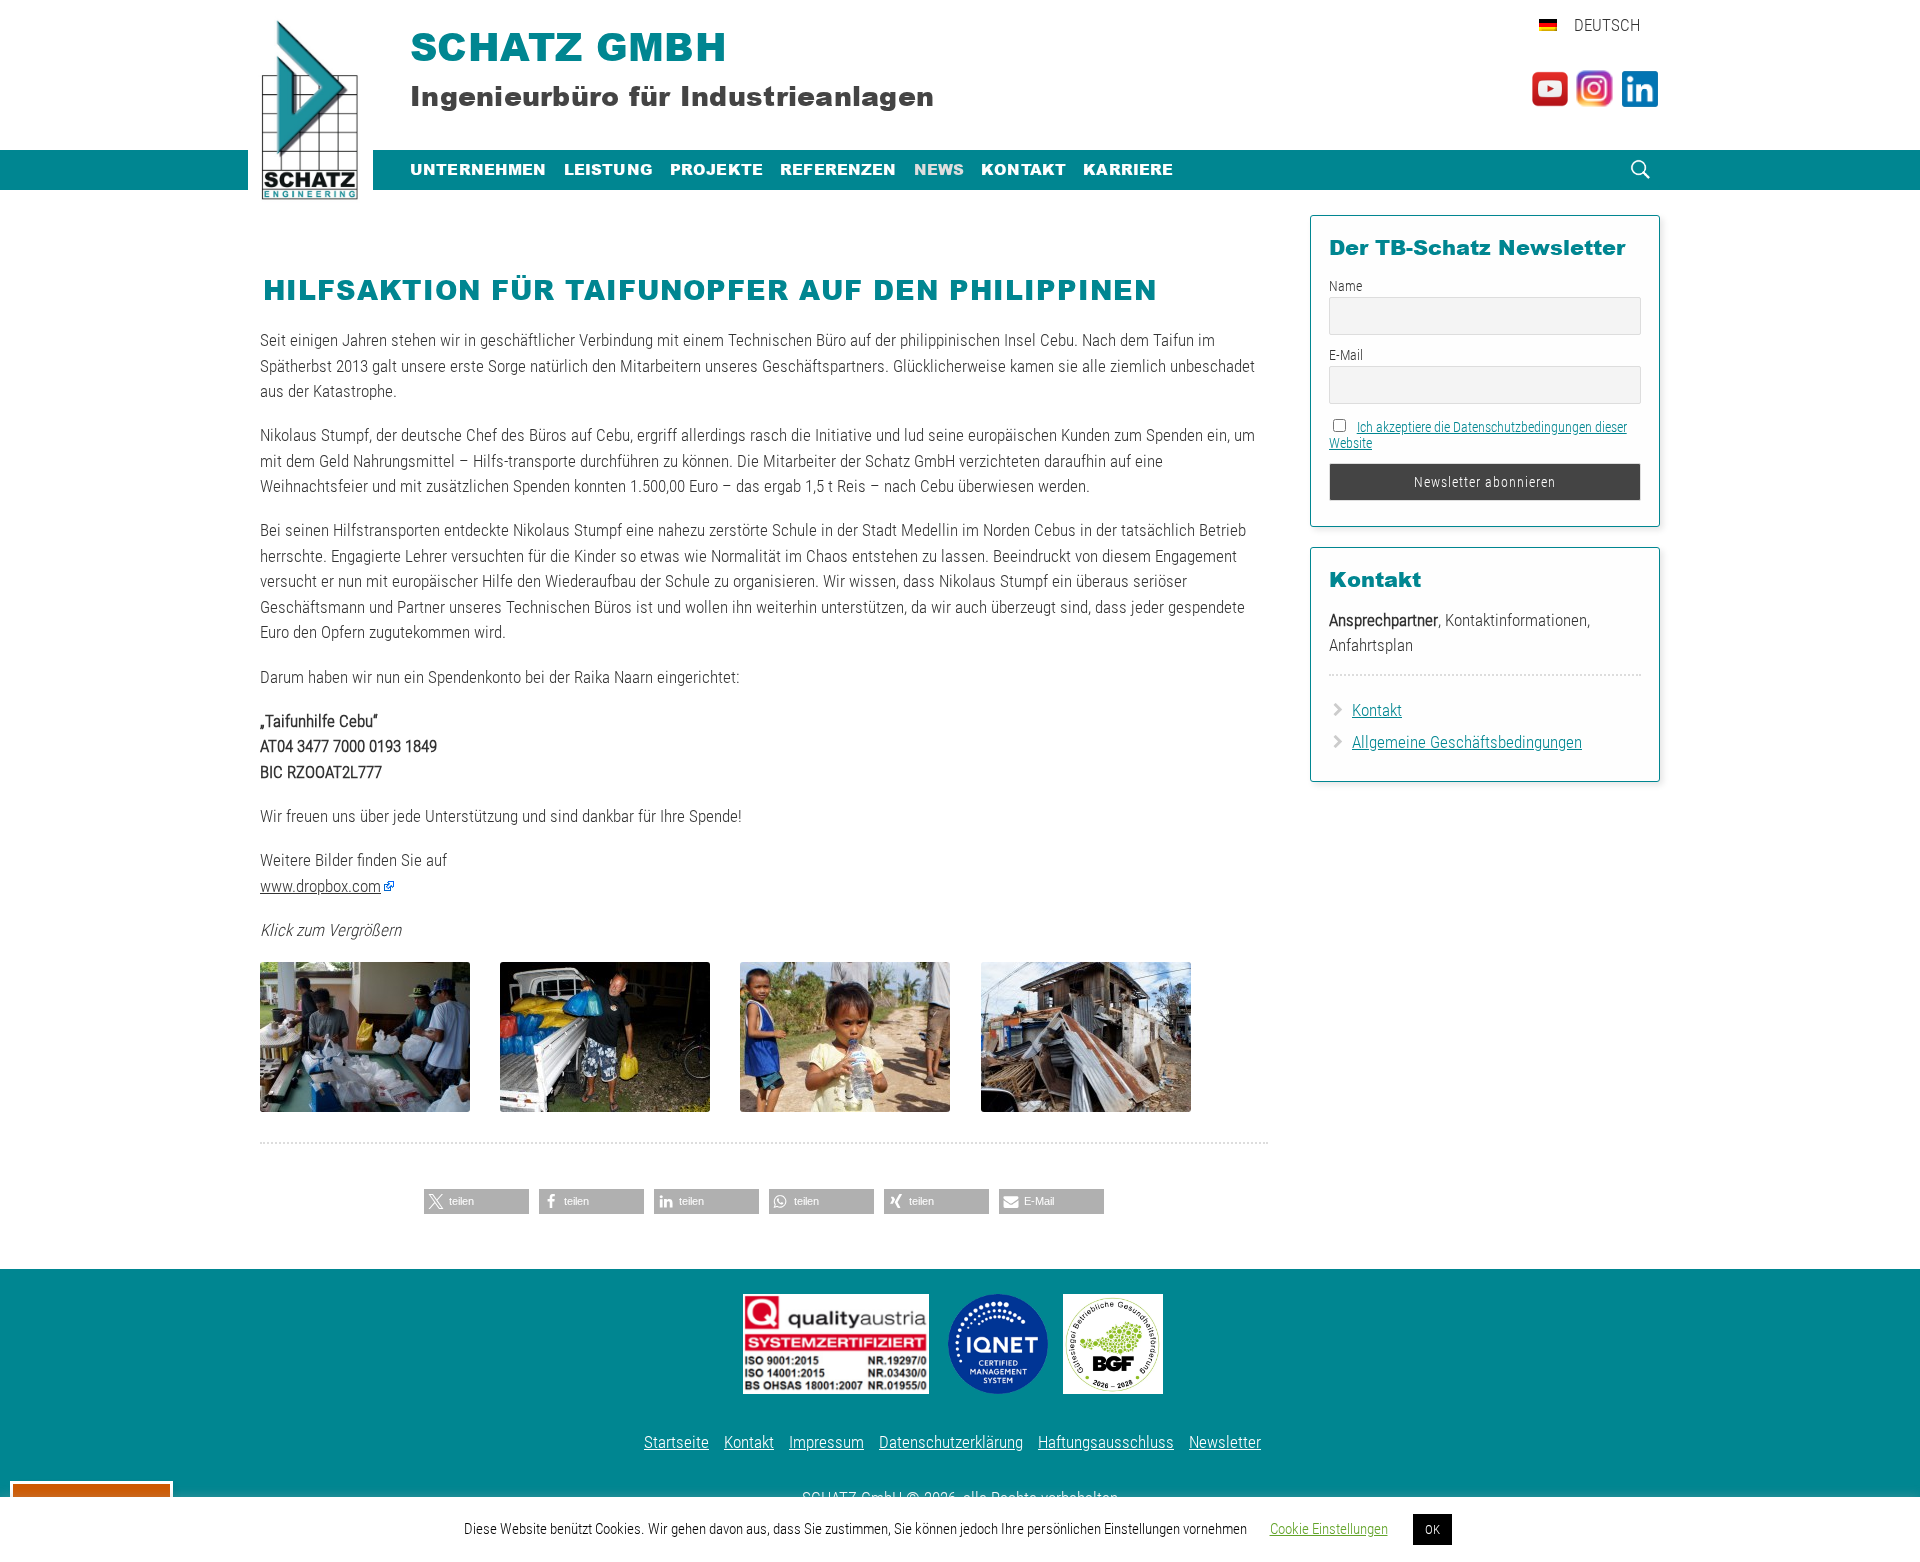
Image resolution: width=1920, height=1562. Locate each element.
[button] (476, 1201)
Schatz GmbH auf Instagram (1595, 89)
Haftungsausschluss (1106, 1442)
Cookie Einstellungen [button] (1329, 1529)
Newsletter (1225, 1442)
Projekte (716, 169)
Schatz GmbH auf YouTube (1550, 89)
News (939, 169)
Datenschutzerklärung (951, 1442)
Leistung (608, 169)
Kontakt (1023, 169)
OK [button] (1432, 1529)
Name (1345, 286)
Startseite (676, 1442)
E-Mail (1346, 355)
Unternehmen (478, 169)
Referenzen (838, 169)
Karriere (1128, 169)
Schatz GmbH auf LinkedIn (1640, 89)
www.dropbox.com (320, 886)
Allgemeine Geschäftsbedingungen (1467, 742)
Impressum (826, 1442)
